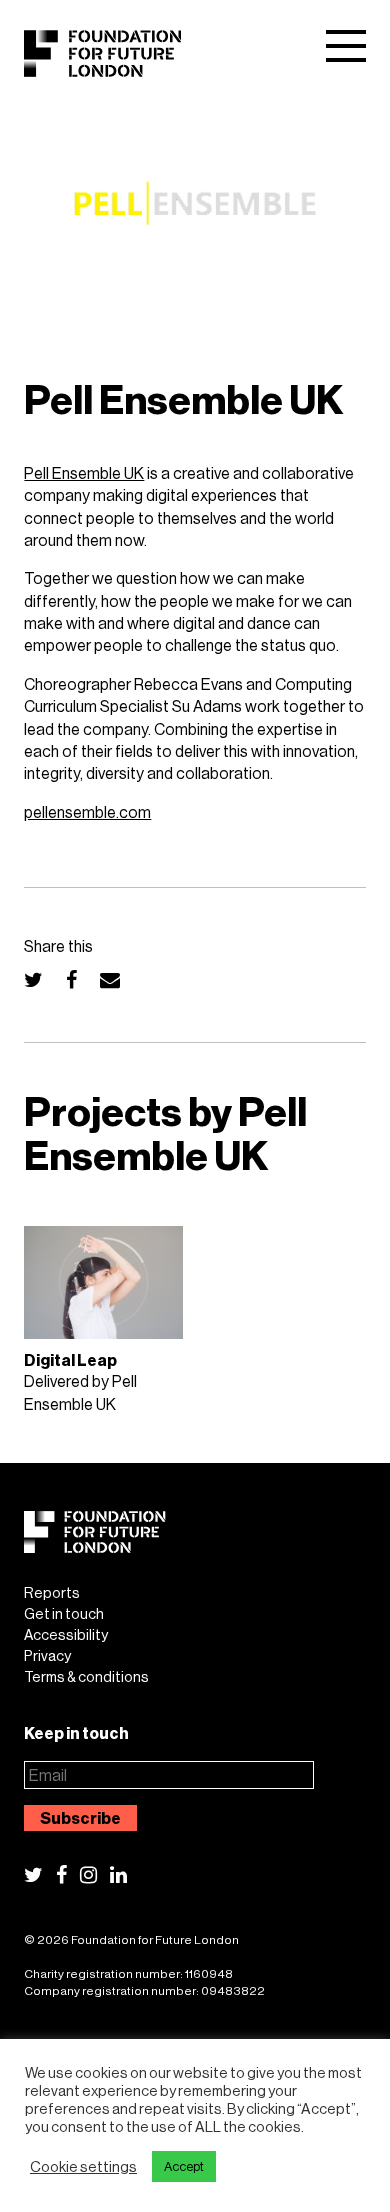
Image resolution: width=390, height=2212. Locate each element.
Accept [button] (184, 2166)
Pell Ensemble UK (84, 473)
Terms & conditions (86, 1677)
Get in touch (64, 1614)
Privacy (47, 1656)
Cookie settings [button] (83, 2167)
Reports (52, 1593)
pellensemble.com (87, 812)
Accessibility (66, 1635)
